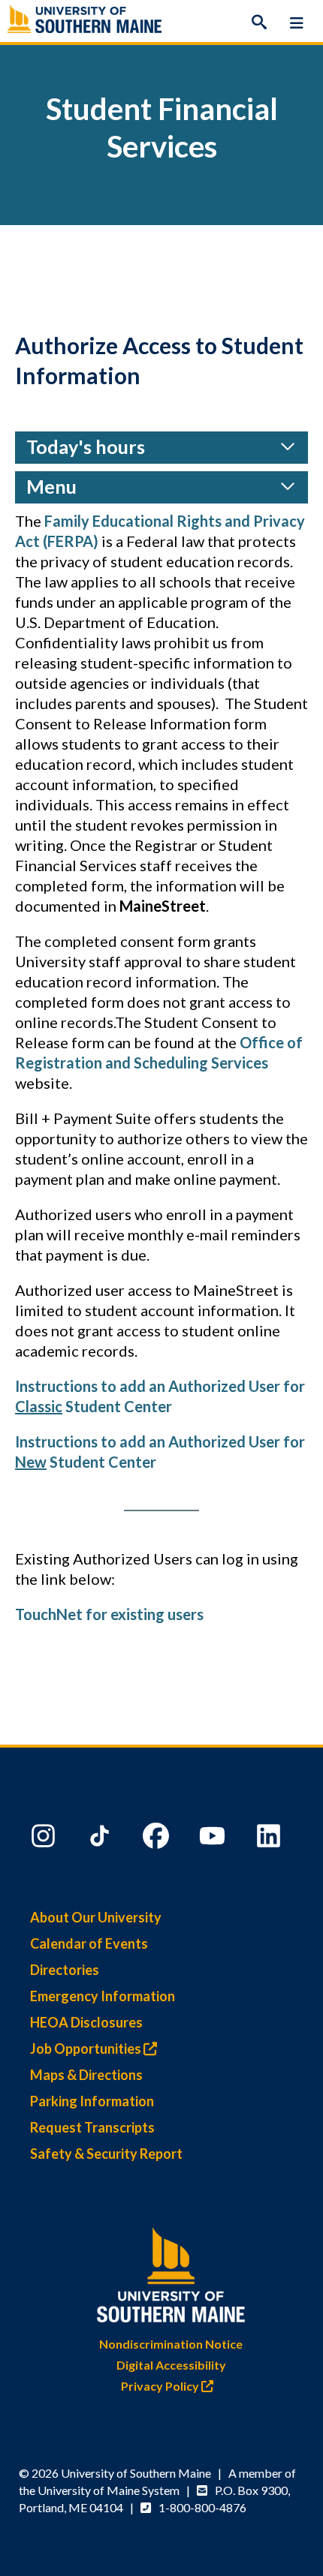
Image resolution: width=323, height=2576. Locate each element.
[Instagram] (45, 1839)
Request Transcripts (92, 2127)
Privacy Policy (161, 2386)
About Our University (96, 1917)
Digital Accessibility (171, 2365)
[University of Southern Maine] (171, 2272)
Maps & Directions (86, 2075)
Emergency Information (103, 1996)
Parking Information (92, 2101)
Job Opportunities (87, 2048)
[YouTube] (214, 1839)
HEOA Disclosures (86, 2022)
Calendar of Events (89, 1943)
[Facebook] (158, 1839)
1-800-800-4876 (202, 2507)
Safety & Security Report (106, 2154)
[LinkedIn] (270, 1839)
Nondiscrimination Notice (171, 2344)
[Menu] (297, 23)
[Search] (259, 23)
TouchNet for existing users (109, 1614)
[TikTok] (101, 1839)
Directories (65, 1970)
